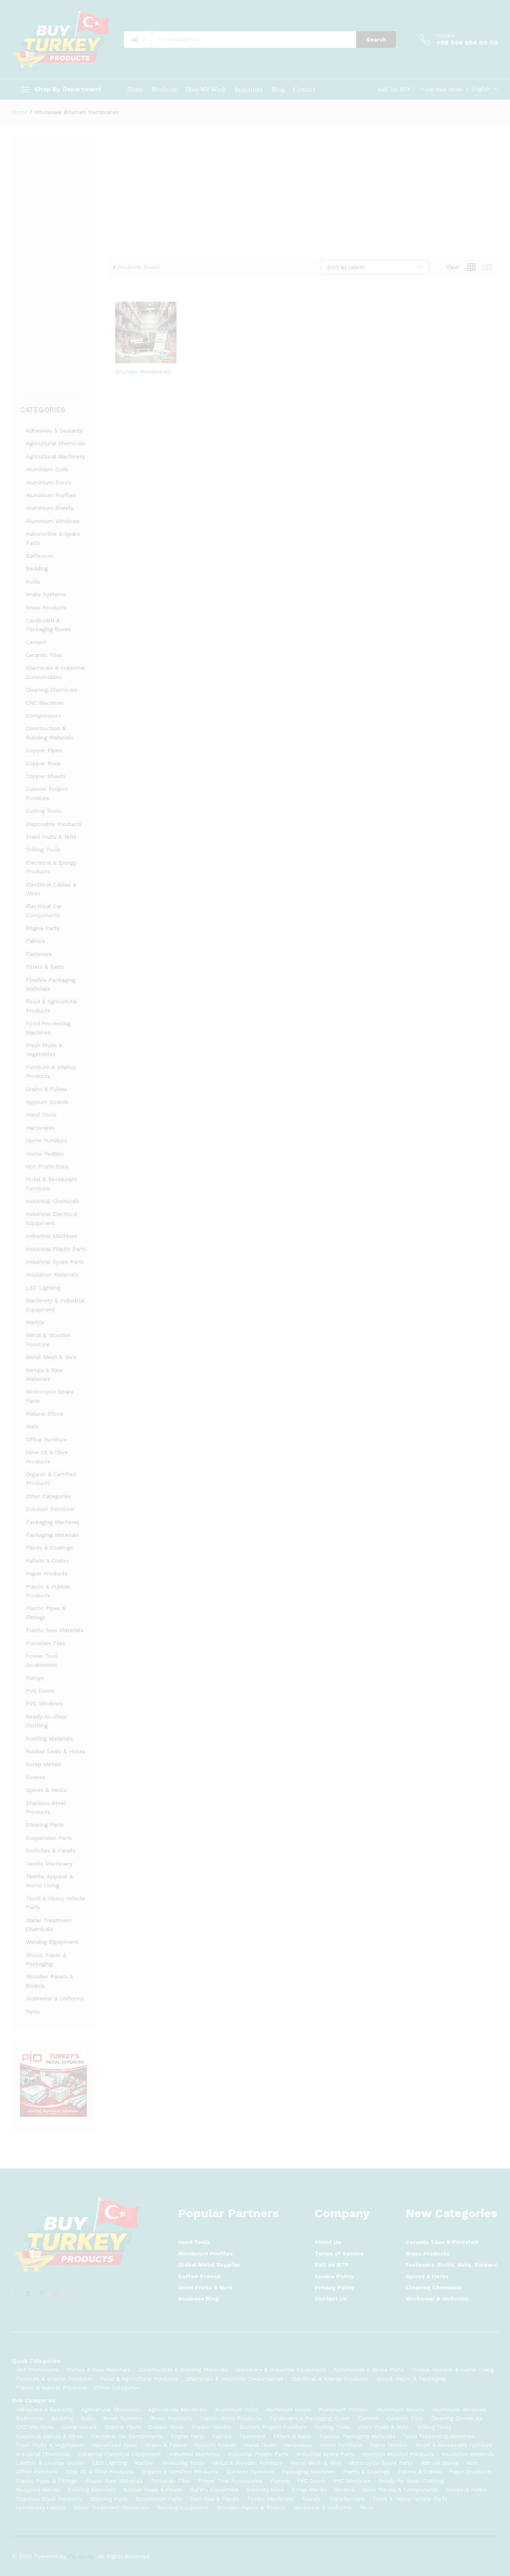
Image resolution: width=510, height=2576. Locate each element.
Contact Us (331, 2299)
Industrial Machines (52, 1236)
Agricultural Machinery (55, 456)
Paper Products (47, 1573)
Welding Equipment (52, 1942)
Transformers (347, 2499)
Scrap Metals (44, 1764)
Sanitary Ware (265, 2489)
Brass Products (46, 608)
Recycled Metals (38, 2489)
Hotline (446, 35)
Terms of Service (339, 2254)
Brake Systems (46, 594)
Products (165, 89)
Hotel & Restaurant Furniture (454, 2445)
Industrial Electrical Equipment (119, 2454)
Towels (311, 2499)
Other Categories (48, 1496)
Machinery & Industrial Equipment (280, 2370)
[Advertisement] (303, 192)
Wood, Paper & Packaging (411, 2379)
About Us (328, 2242)
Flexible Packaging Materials (357, 2436)
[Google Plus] (42, 2294)
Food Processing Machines (439, 2436)
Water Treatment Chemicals (111, 2507)
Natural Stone (45, 1414)
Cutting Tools (44, 811)
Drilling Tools (43, 849)
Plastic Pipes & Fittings (47, 2481)
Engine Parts (43, 928)
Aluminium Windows (53, 521)
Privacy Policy (335, 2287)
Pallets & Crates (47, 1561)
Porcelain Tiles (46, 1643)
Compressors (43, 716)
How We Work (206, 89)
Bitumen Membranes (143, 372)
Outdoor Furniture (50, 1509)
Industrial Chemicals (53, 1201)
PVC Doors (40, 1691)
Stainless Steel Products (49, 2499)
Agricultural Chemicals (56, 443)
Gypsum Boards (47, 1102)
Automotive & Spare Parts (369, 2370)
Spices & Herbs (46, 1790)
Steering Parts (45, 1825)
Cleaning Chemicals (52, 690)
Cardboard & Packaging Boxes (310, 2418)
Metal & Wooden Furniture (248, 2463)
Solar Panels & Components (400, 2489)
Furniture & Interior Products (54, 2379)
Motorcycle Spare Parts (381, 2463)
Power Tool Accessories (230, 2481)
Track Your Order (441, 89)
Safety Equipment (215, 2489)
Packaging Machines (53, 1522)
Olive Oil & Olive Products (99, 2472)
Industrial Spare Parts (55, 1262)
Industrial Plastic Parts (56, 1249)
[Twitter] (28, 2294)
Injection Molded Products (398, 2454)
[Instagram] (69, 2294)
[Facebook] (15, 2294)
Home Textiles (45, 1154)
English (481, 89)
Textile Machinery (49, 1864)
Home (135, 89)
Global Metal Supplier (209, 2265)
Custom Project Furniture (273, 2427)
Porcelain (465, 2242)
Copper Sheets (46, 776)
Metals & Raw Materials (99, 2370)
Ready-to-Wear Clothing (411, 2481)
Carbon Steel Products (231, 2418)
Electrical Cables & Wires (49, 2436)
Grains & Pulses (46, 1089)
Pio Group (81, 2556)
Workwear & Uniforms (55, 1998)
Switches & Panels (51, 1850)
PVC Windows (44, 1703)
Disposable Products (54, 824)
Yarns (33, 2012)
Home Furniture (47, 1141)
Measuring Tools (183, 2463)
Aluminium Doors (49, 482)
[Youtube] (55, 2294)
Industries (249, 89)
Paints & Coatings (49, 1548)
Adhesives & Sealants (54, 431)
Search (376, 39)
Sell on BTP (332, 2265)
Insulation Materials (52, 1274)
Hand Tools (41, 1115)
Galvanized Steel (115, 2445)
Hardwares (40, 1128)
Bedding (37, 568)
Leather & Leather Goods (50, 2463)
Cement (36, 642)
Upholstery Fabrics (41, 2507)
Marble (35, 1322)
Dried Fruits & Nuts (51, 837)
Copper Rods (43, 763)
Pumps (35, 1678)
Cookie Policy (334, 2276)
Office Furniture (47, 1439)
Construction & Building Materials (183, 2370)
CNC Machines (45, 703)
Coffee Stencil (199, 2276)
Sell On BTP (394, 89)
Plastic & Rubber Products (51, 2387)
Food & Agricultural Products (139, 2379)
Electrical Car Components (127, 2436)
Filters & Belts (45, 967)
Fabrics (35, 941)
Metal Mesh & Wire (51, 1357)
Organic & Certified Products (180, 2472)
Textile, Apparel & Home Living (453, 2370)
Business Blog (198, 2299)
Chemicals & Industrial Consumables (235, 2379)
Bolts (33, 582)
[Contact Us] (137, 358)
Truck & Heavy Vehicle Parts (410, 2499)
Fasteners (39, 954)
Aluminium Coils (47, 469)
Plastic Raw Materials (55, 1630)
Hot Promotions (47, 1166)
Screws (36, 1777)
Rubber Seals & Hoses (56, 1751)
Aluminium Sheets (50, 508)
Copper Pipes (44, 750)
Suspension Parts (49, 1838)
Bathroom (39, 556)
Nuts (32, 1426)
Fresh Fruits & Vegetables (50, 2445)
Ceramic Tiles (44, 655)
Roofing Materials (49, 1738)
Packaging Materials (52, 1535)
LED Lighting (43, 1288)
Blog (278, 89)
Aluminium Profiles (51, 495)
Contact (304, 89)
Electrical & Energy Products (330, 2379)
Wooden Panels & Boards (251, 2507)
